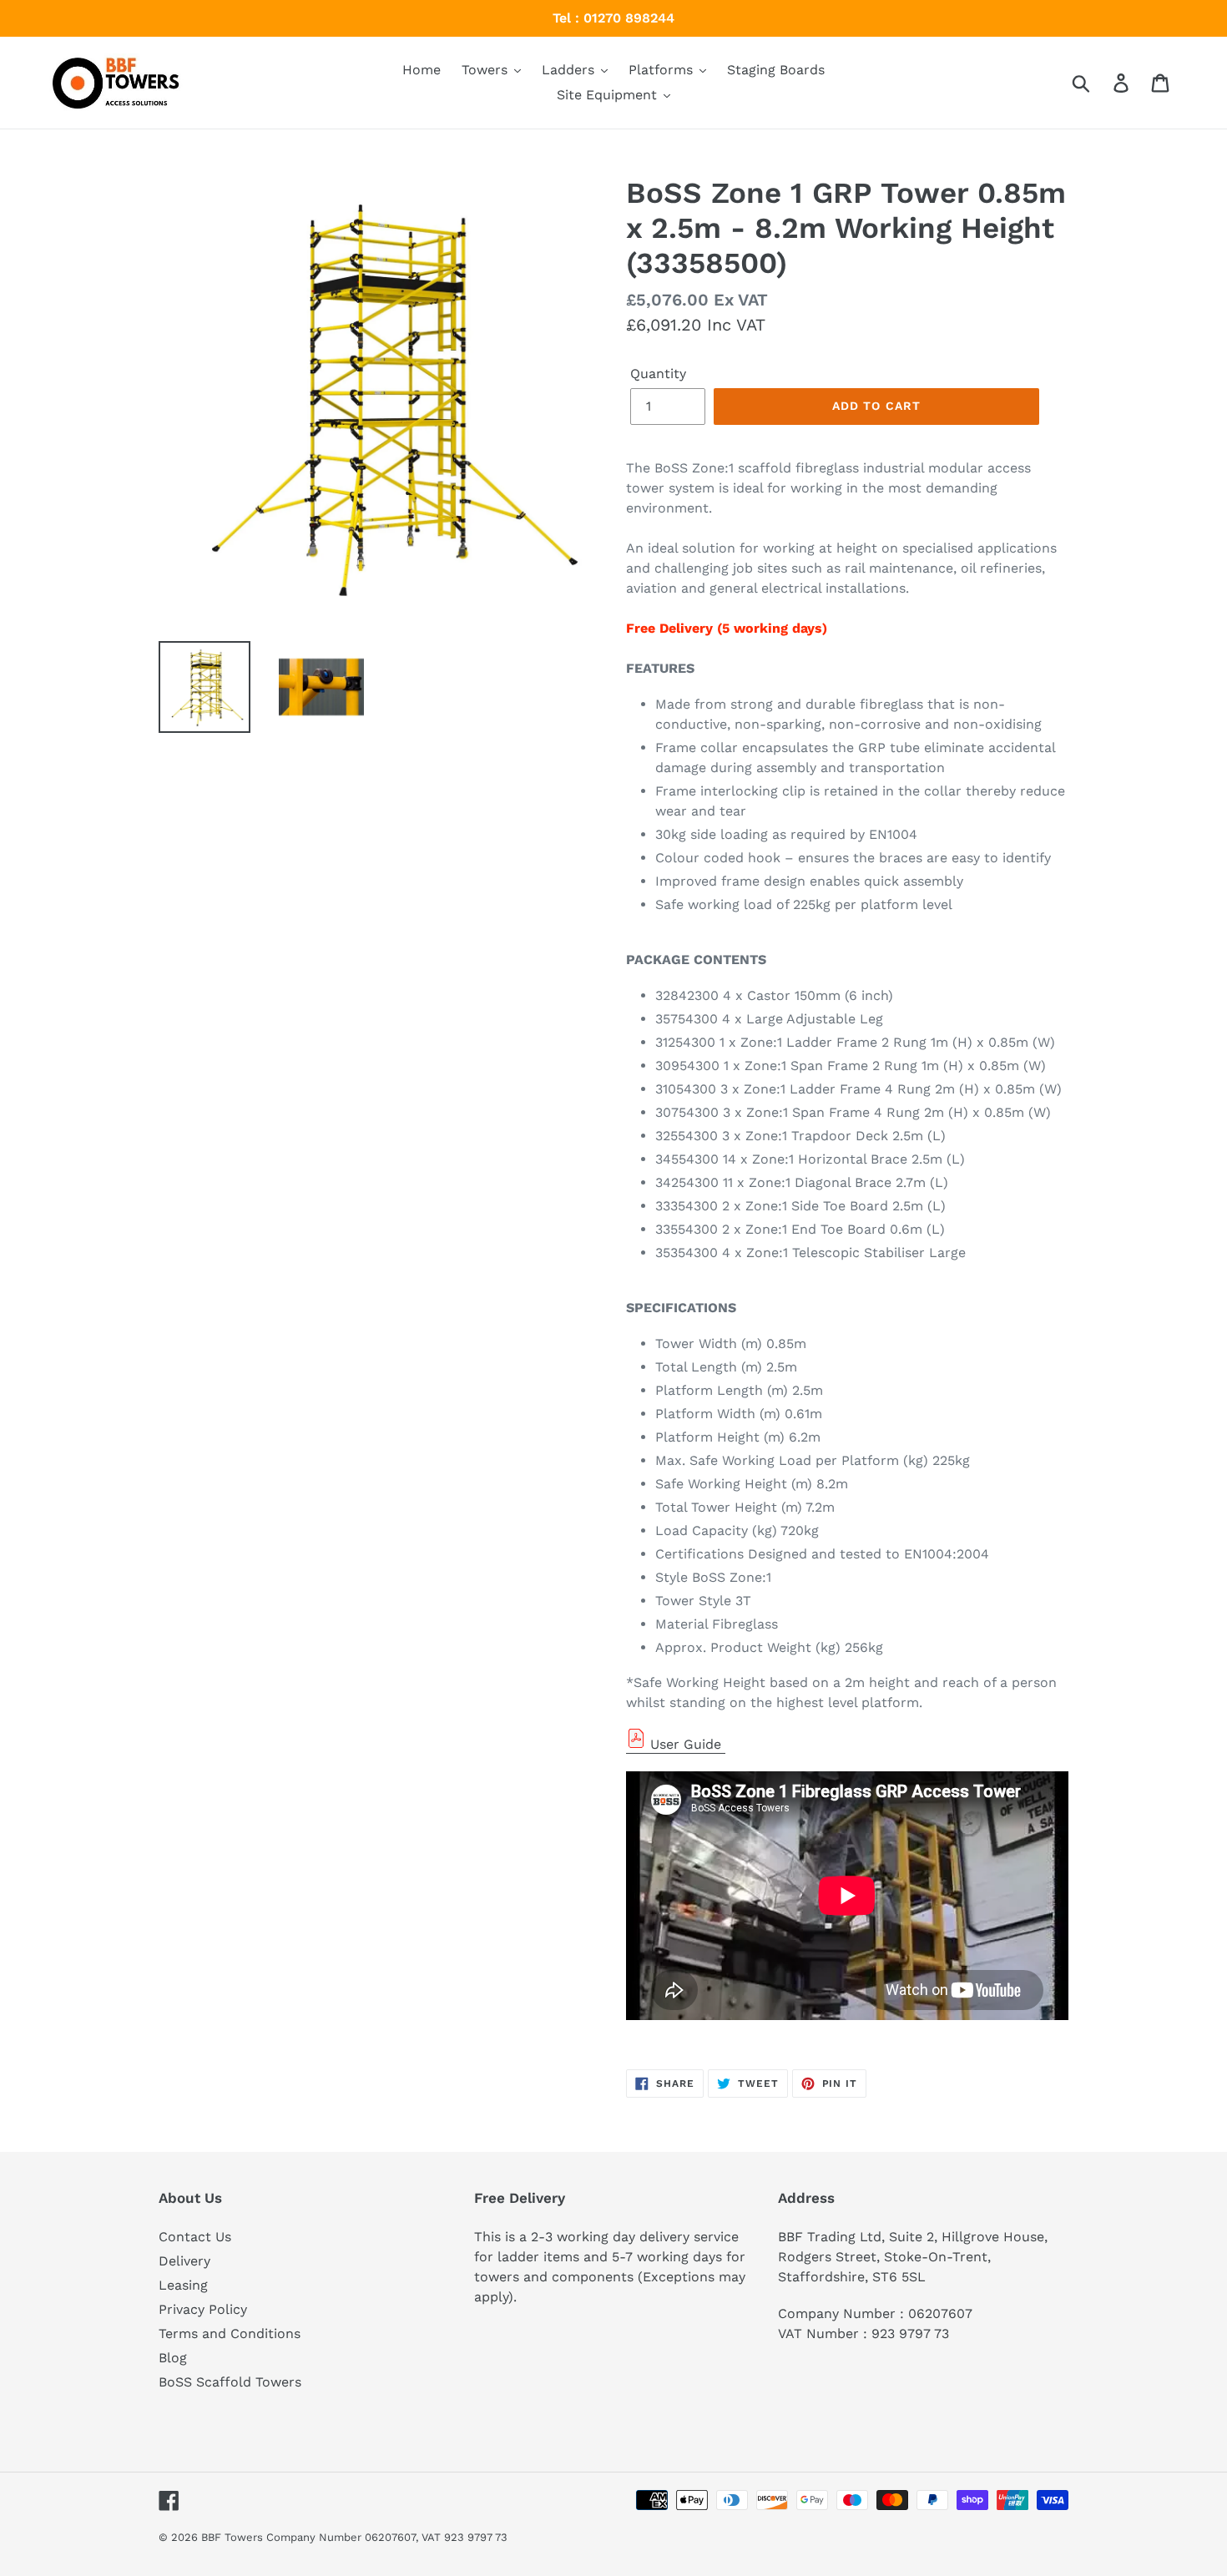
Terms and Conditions (230, 2334)
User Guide (686, 1744)
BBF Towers (232, 2537)
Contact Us (195, 2237)
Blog (173, 2358)
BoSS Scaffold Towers (230, 2382)
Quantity (658, 374)
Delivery (184, 2261)
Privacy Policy (203, 2309)
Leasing (183, 2285)
